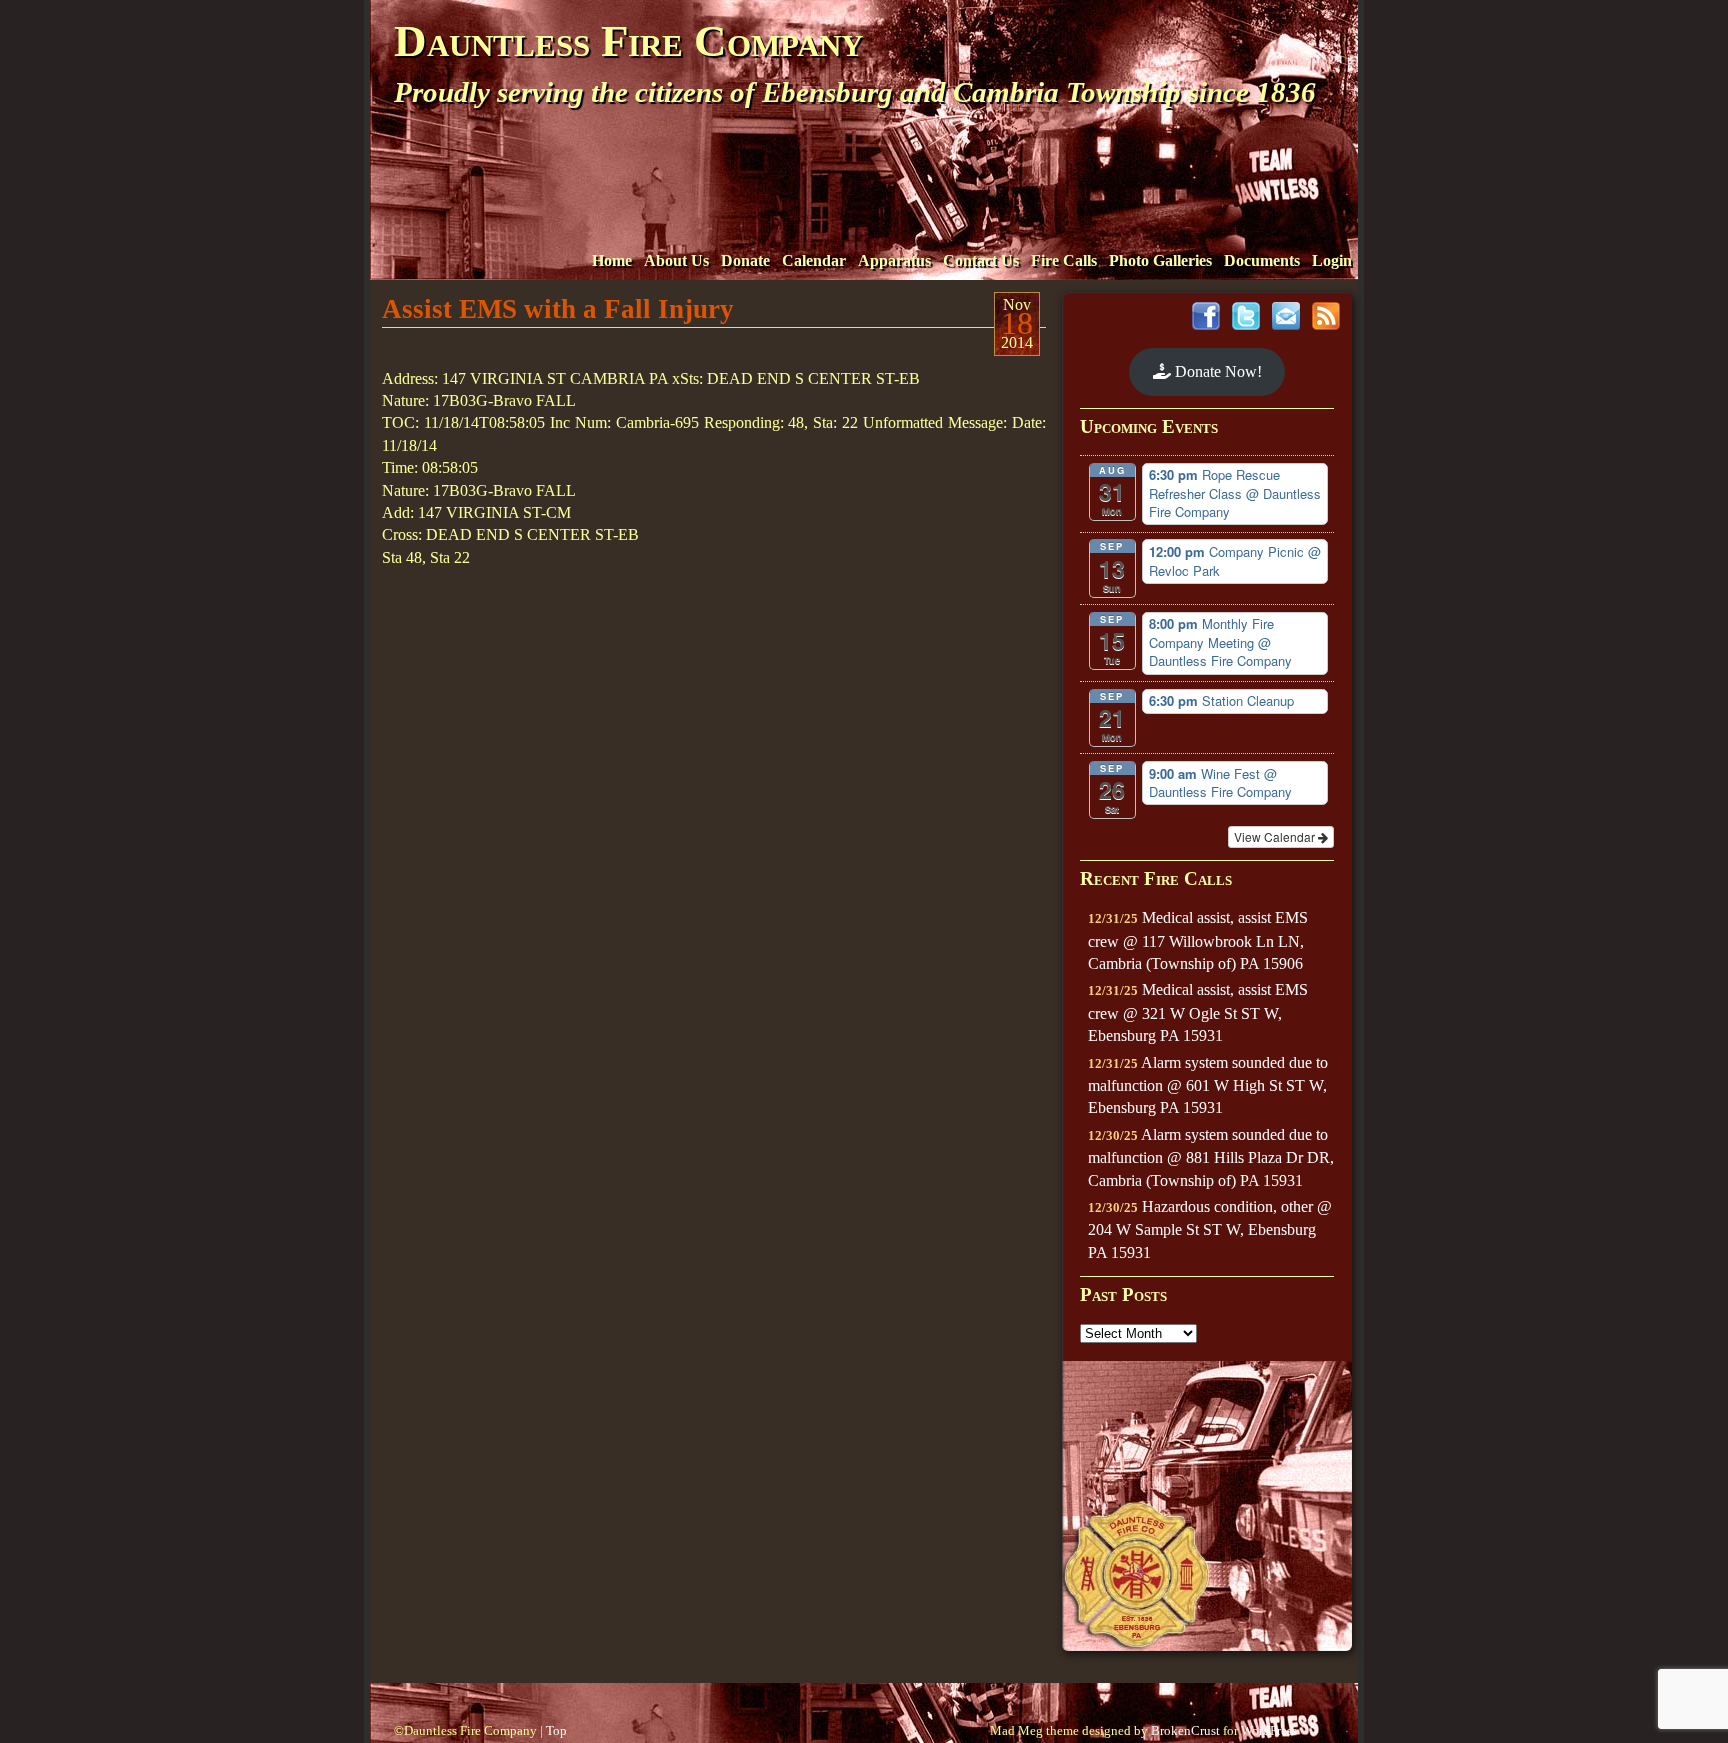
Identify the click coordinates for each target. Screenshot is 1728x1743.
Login (1332, 260)
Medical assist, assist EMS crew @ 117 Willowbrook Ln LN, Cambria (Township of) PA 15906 (1198, 940)
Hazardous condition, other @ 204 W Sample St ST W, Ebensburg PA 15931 (1210, 1229)
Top (556, 1731)
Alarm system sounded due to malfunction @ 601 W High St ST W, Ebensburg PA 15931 (1208, 1085)
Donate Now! (1216, 371)
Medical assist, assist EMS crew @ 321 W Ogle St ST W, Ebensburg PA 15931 (1198, 1012)
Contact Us (981, 260)
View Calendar (1276, 836)
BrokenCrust (1185, 1731)
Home (612, 260)
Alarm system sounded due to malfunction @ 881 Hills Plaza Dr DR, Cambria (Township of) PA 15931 (1211, 1157)
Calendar (814, 260)
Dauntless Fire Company (628, 41)
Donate (745, 260)
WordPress (1269, 1731)
